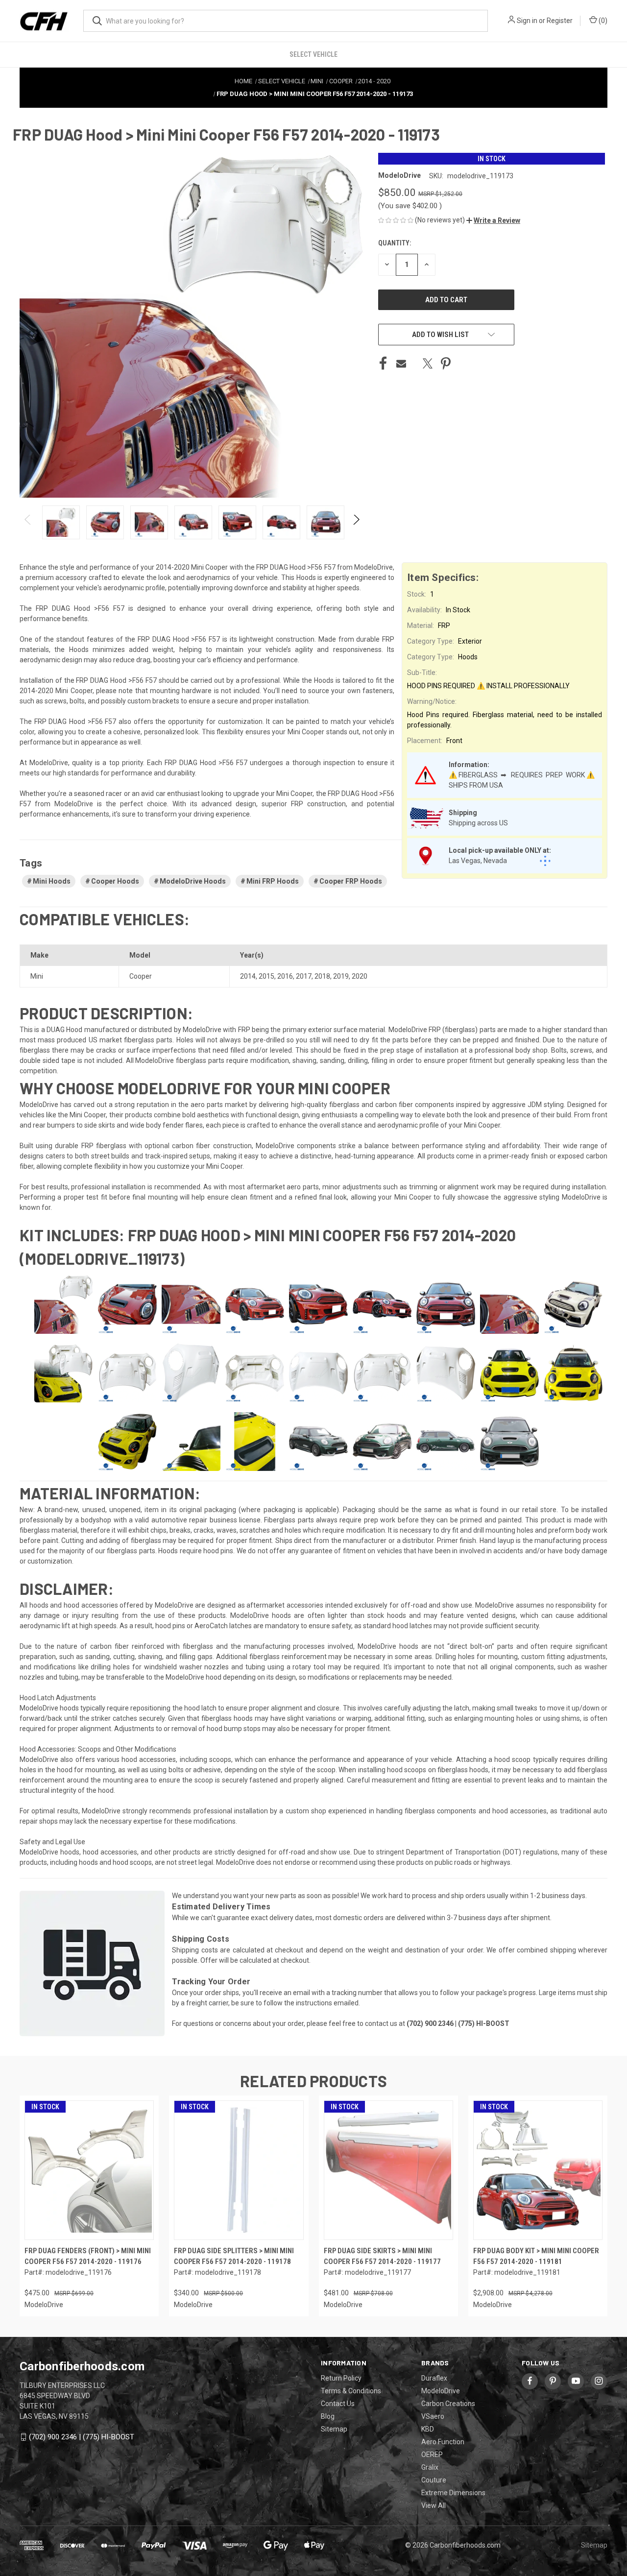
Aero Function (443, 2442)
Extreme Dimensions (453, 2493)
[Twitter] (428, 363)
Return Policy (341, 2378)
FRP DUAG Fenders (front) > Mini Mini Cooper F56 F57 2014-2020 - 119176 (88, 2256)
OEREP (432, 2455)
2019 (341, 976)
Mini (37, 976)
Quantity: (395, 243)
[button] (493, 220)
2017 (304, 976)
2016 (285, 976)
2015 (266, 976)
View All (434, 2505)
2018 (322, 976)
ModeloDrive (441, 2391)
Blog (328, 2416)
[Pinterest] (446, 363)
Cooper (141, 976)
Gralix (430, 2467)
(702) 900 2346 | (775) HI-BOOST (82, 2437)
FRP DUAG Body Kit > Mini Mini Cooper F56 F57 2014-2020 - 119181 (536, 2256)
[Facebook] (383, 363)
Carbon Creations (448, 2404)
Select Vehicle (313, 54)
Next (356, 522)
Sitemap (334, 2429)
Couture (434, 2480)
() (602, 21)
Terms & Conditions (351, 2391)
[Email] (401, 363)
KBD (428, 2429)
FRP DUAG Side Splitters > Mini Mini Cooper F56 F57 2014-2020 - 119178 (234, 2256)
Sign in (527, 21)
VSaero (433, 2416)
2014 (248, 976)
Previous (28, 522)
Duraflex (434, 2378)
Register (560, 21)
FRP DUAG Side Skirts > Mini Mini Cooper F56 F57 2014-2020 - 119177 (382, 2256)
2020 (360, 976)
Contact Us (338, 2404)
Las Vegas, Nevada (478, 861)
